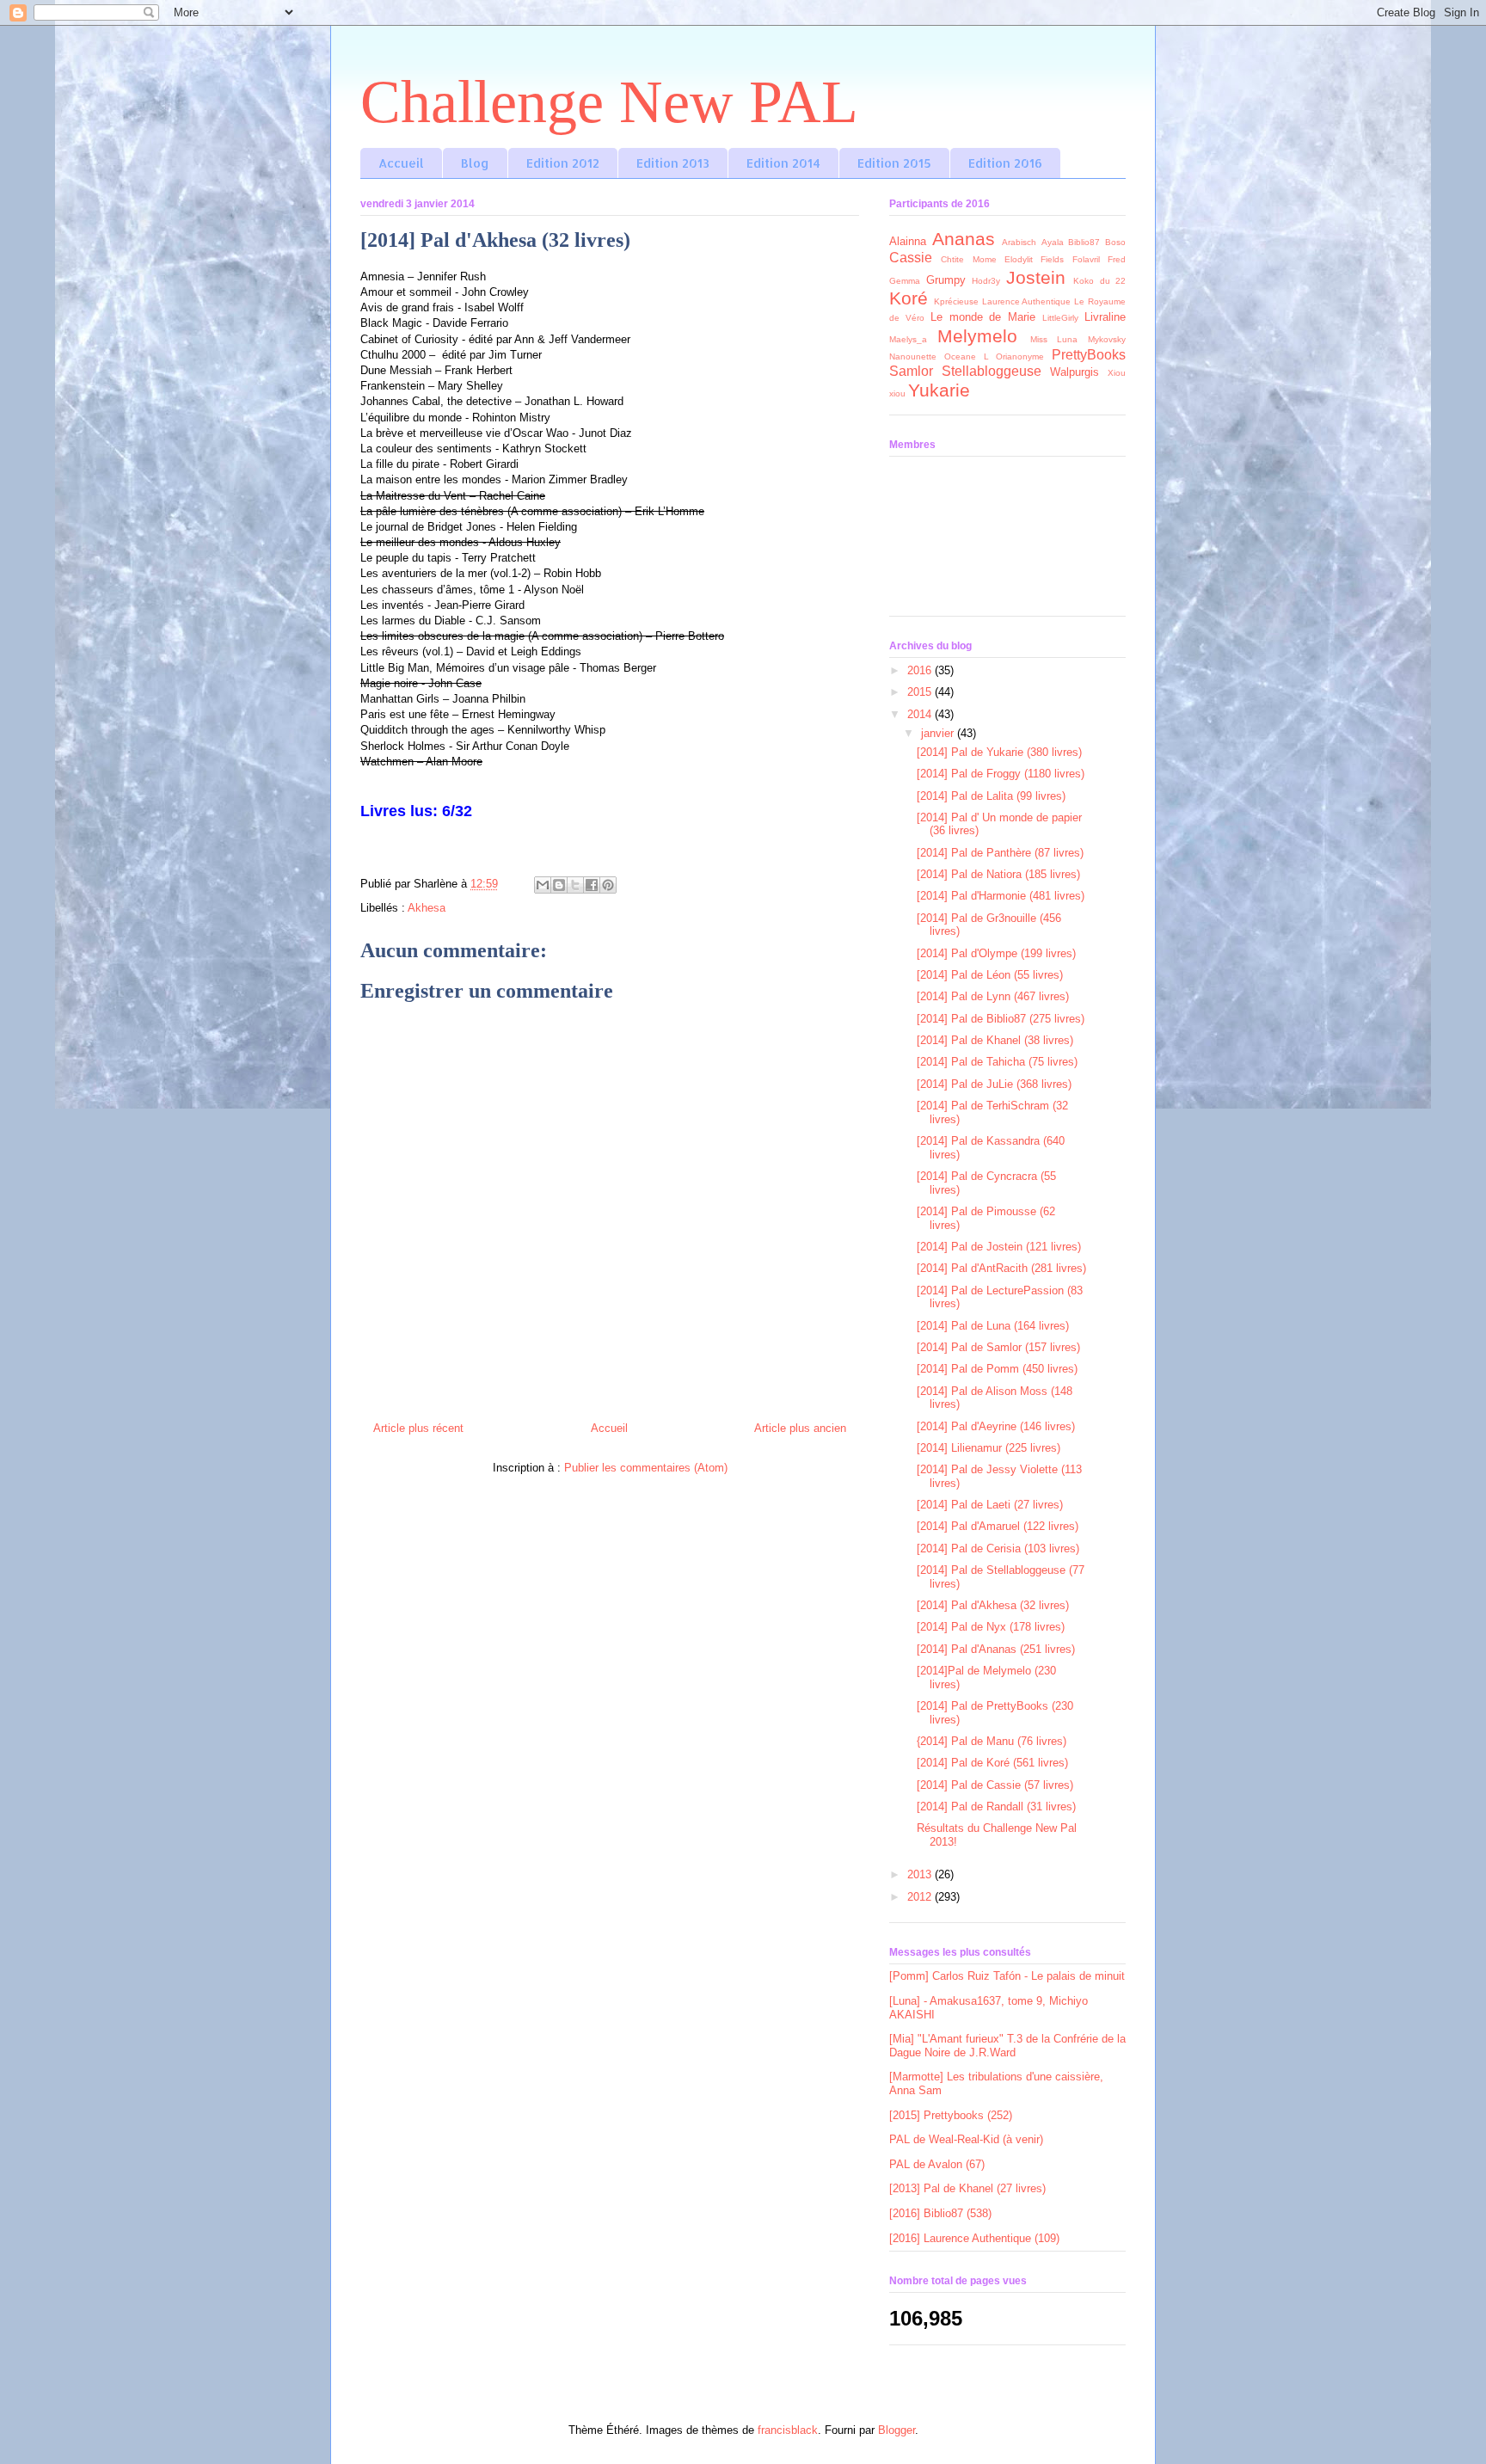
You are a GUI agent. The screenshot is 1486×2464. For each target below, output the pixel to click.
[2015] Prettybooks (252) (951, 2115)
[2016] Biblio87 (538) (940, 2213)
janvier (939, 733)
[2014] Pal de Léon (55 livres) (990, 975)
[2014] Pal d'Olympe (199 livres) (996, 953)
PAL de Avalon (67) (937, 2164)
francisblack (788, 2430)
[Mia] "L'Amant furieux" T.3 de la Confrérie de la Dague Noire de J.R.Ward (1007, 2046)
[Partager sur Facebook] (592, 885)
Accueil (401, 163)
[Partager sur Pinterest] (608, 885)
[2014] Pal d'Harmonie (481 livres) (1001, 896)
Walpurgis (1075, 372)
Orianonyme (1020, 356)
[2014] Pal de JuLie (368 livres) (994, 1084)
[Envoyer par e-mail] (543, 885)
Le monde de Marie (983, 317)
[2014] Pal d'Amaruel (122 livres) (998, 1526)
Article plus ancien (800, 1428)
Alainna (908, 241)
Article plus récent (418, 1428)
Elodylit (1019, 259)
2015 (921, 692)
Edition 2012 (563, 163)
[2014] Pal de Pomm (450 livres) (997, 1369)
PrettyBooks (1089, 355)
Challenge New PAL (609, 102)
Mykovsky (1107, 339)
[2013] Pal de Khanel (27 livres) (967, 2188)
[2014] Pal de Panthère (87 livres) (1000, 853)
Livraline (1105, 317)
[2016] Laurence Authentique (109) (974, 2238)
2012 (921, 1897)
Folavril (1086, 259)
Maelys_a (908, 339)
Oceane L (967, 356)
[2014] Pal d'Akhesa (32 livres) (993, 1605)
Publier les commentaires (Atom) (646, 1468)
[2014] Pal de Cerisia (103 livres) (998, 1548)
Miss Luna (1054, 339)
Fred (1117, 259)
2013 (921, 1874)
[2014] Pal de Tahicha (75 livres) (997, 1062)
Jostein (1036, 277)
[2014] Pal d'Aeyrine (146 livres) (996, 1426)
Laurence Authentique (1027, 301)
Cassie (911, 258)
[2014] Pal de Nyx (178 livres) (991, 1627)
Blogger (897, 2430)
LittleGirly (1060, 318)
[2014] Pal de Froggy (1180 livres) (1001, 774)
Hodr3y (986, 281)
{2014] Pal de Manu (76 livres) (992, 1741)
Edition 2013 (673, 163)
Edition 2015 (894, 163)
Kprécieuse (956, 301)
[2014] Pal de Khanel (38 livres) (995, 1040)
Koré (909, 298)
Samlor (911, 371)
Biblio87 (1084, 242)
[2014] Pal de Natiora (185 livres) (998, 874)
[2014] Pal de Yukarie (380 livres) (999, 752)
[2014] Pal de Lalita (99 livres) (991, 796)
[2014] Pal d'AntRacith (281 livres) (1001, 1268)
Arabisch (1019, 242)
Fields (1052, 259)
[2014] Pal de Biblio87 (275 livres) (1001, 1019)
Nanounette (913, 356)
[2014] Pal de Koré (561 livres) (992, 1763)
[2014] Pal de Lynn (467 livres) (993, 996)
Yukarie (939, 390)
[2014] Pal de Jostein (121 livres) (999, 1247)
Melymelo (977, 336)
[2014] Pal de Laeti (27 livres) (990, 1505)
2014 (921, 714)
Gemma (905, 281)
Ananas (964, 239)
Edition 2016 (1005, 163)
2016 (921, 670)
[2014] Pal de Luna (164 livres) (993, 1326)
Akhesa (427, 908)
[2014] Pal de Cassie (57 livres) (995, 1785)
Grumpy (946, 280)
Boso (1115, 242)
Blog (475, 163)
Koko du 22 (1099, 281)
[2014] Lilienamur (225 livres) (989, 1448)
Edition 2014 (783, 163)
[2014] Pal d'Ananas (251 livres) (996, 1649)
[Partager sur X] (575, 885)
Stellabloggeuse (992, 371)
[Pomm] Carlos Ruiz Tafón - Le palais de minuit (1007, 1976)
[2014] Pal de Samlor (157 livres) (998, 1347)
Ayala (1053, 242)
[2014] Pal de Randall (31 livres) (996, 1807)
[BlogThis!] (559, 885)
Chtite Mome (968, 259)
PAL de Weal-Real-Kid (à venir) (966, 2139)
